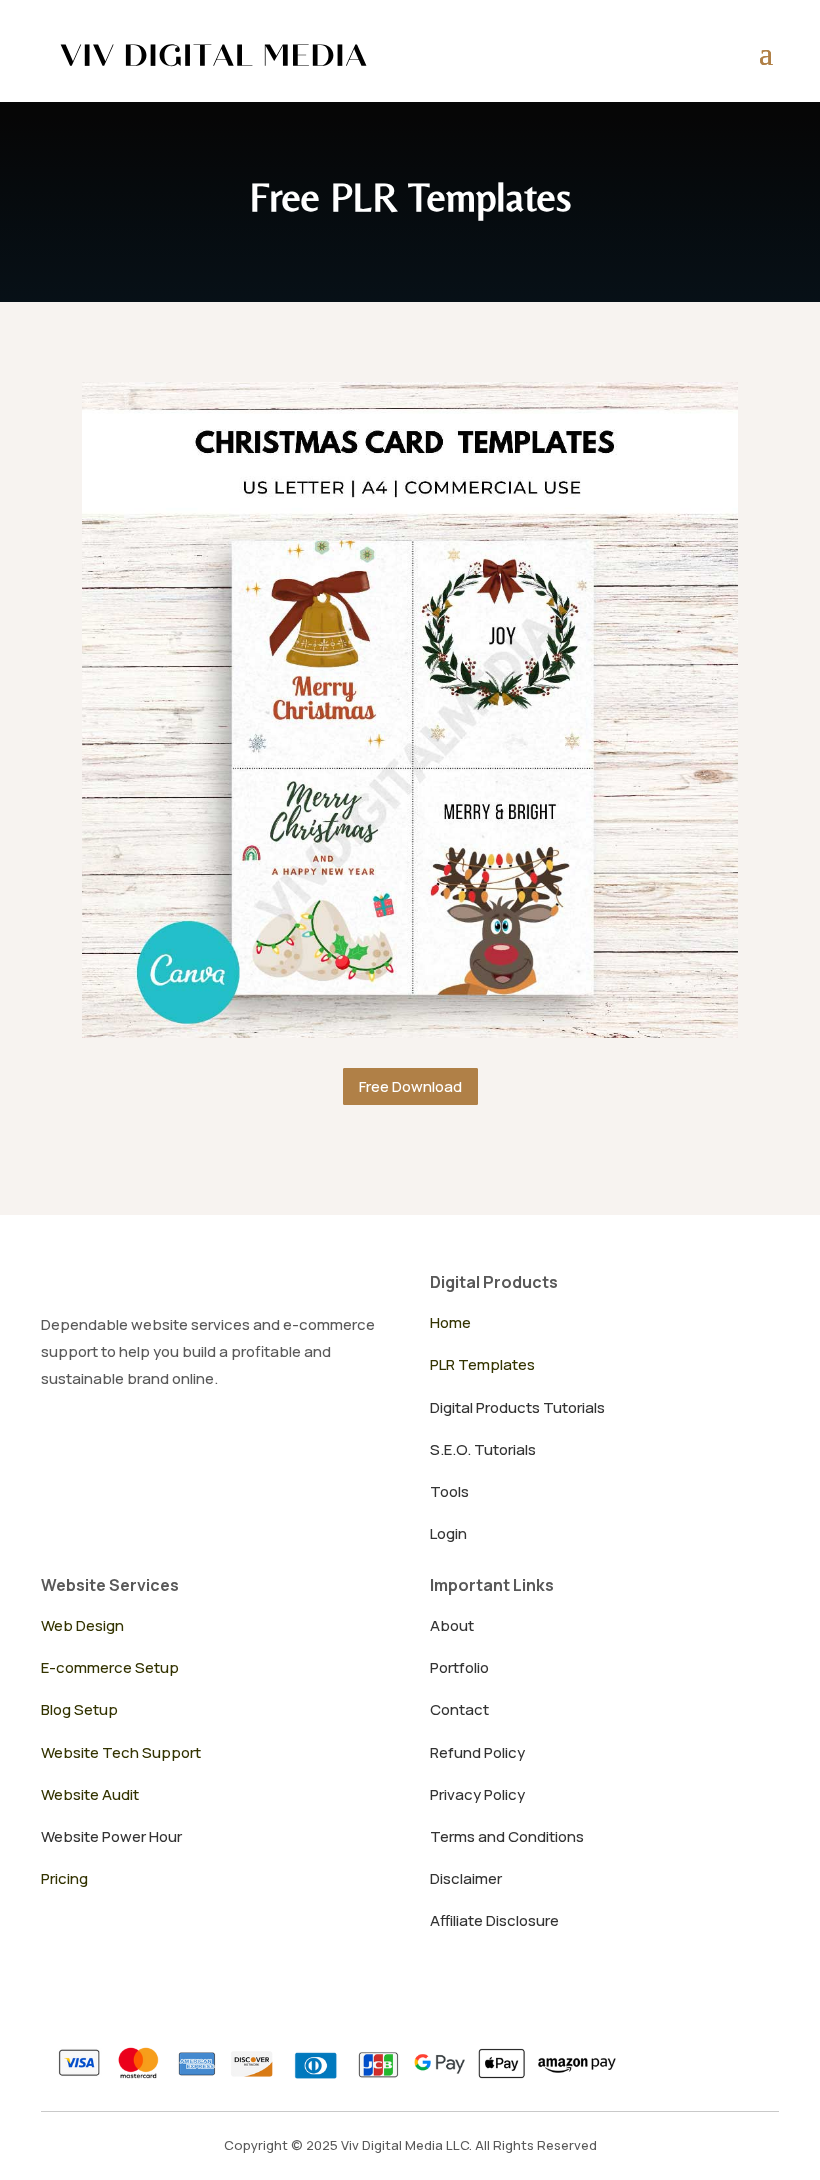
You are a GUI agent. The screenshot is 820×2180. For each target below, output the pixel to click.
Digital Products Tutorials (517, 1407)
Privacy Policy (477, 1794)
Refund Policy (477, 1752)
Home (450, 1322)
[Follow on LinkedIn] (185, 1441)
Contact (459, 1709)
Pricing (64, 1878)
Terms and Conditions (507, 1836)
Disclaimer (466, 1878)
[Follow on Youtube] (53, 1441)
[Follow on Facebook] (229, 1441)
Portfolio (459, 1667)
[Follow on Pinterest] (141, 1441)
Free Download (410, 1086)
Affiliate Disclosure (494, 1920)
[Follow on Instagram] (97, 1441)
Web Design (82, 1625)
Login (448, 1533)
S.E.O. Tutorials (483, 1449)
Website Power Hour (111, 1836)
